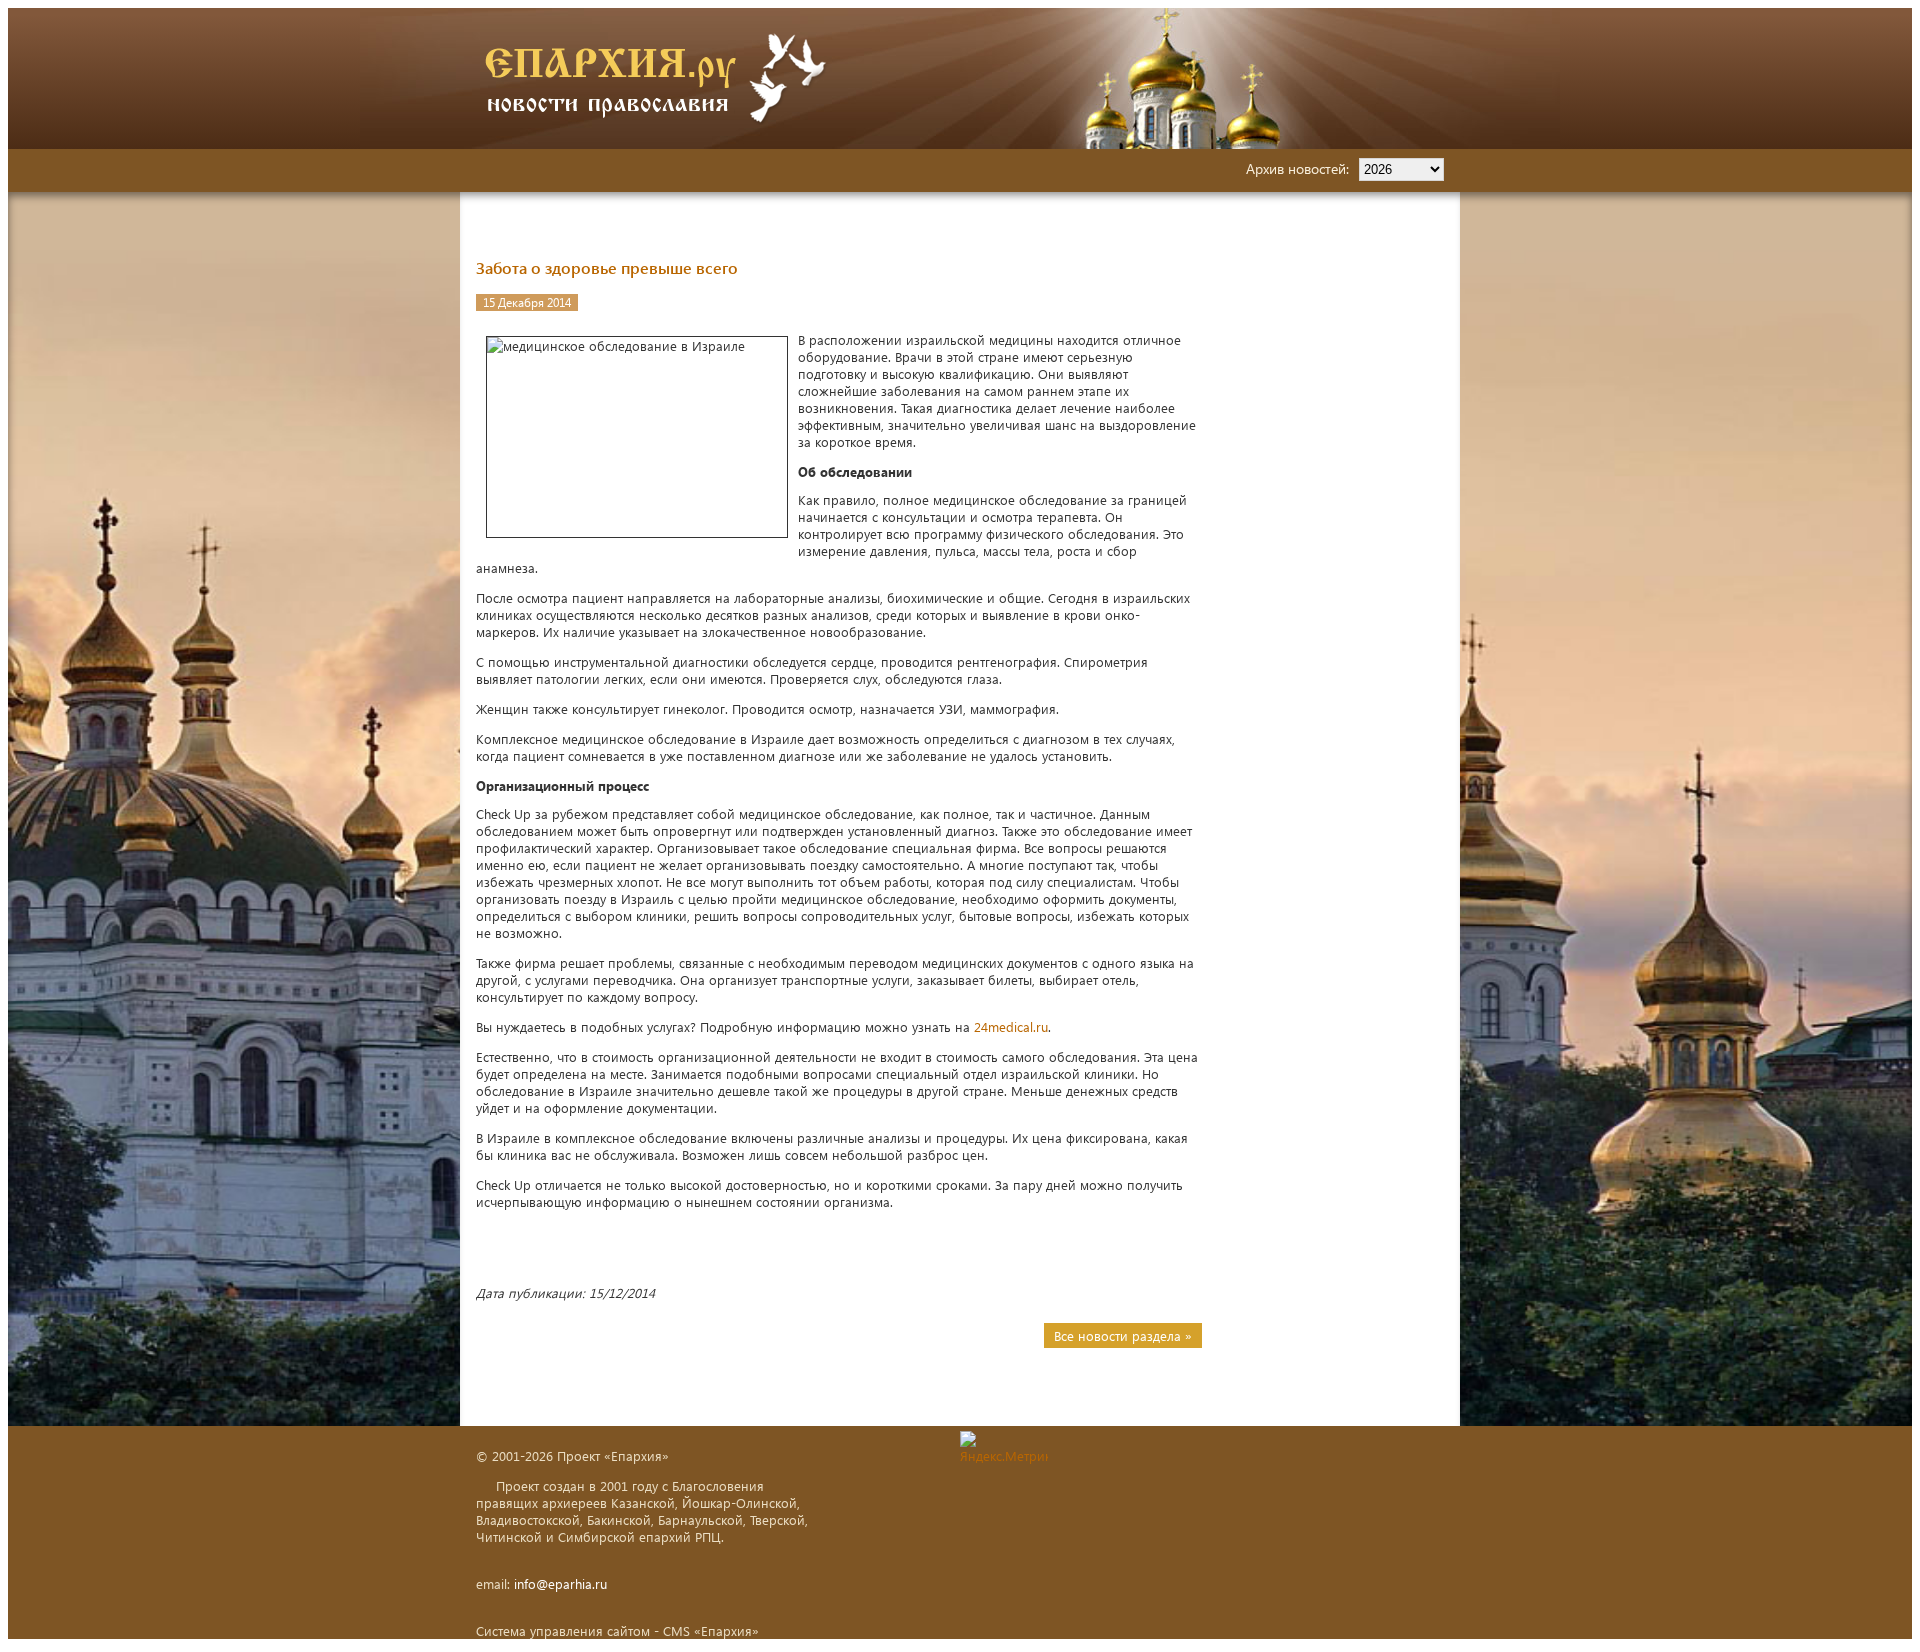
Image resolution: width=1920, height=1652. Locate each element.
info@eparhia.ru (560, 1583)
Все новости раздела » (1123, 1335)
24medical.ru (1011, 1026)
